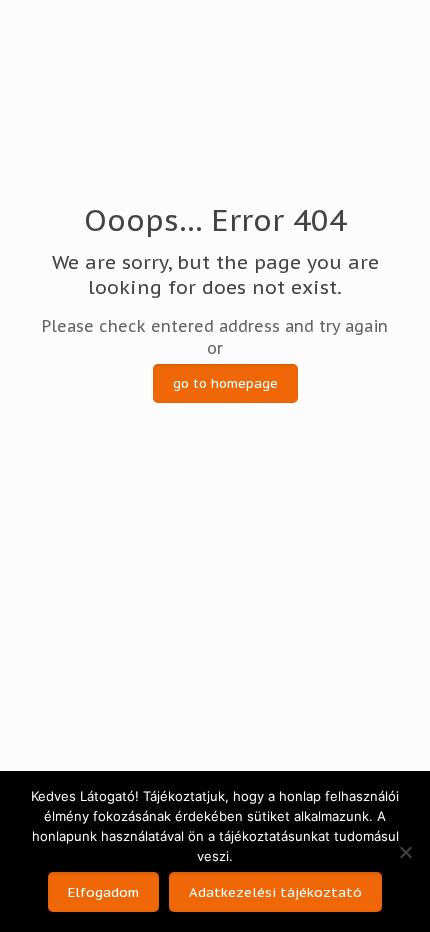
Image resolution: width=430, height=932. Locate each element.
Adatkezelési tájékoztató (275, 892)
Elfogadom (103, 892)
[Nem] (405, 852)
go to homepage (225, 383)
